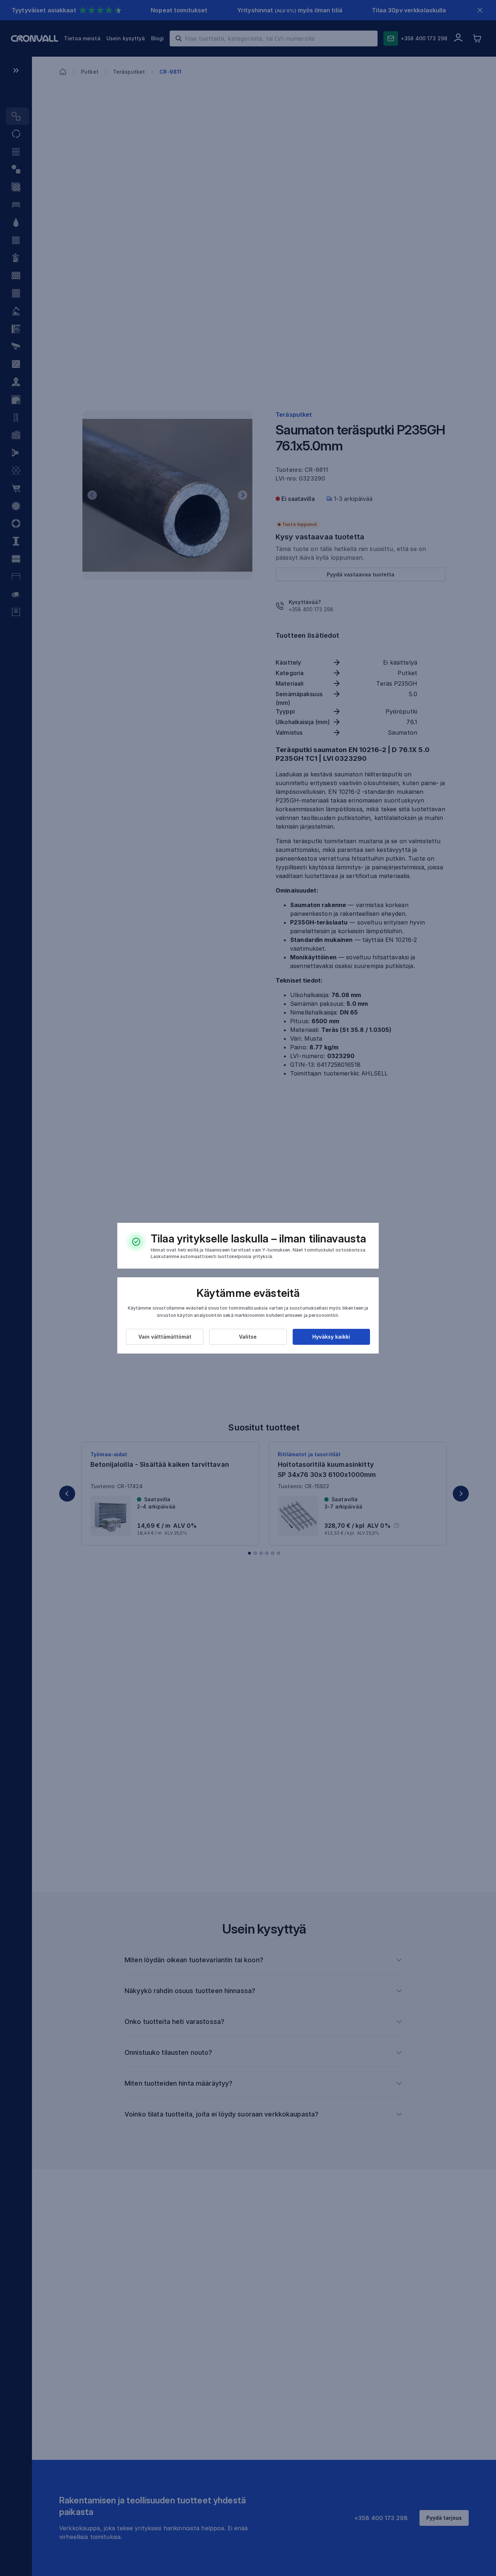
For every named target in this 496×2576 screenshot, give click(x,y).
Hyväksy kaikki (331, 1337)
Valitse (248, 1337)
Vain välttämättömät (165, 1337)
